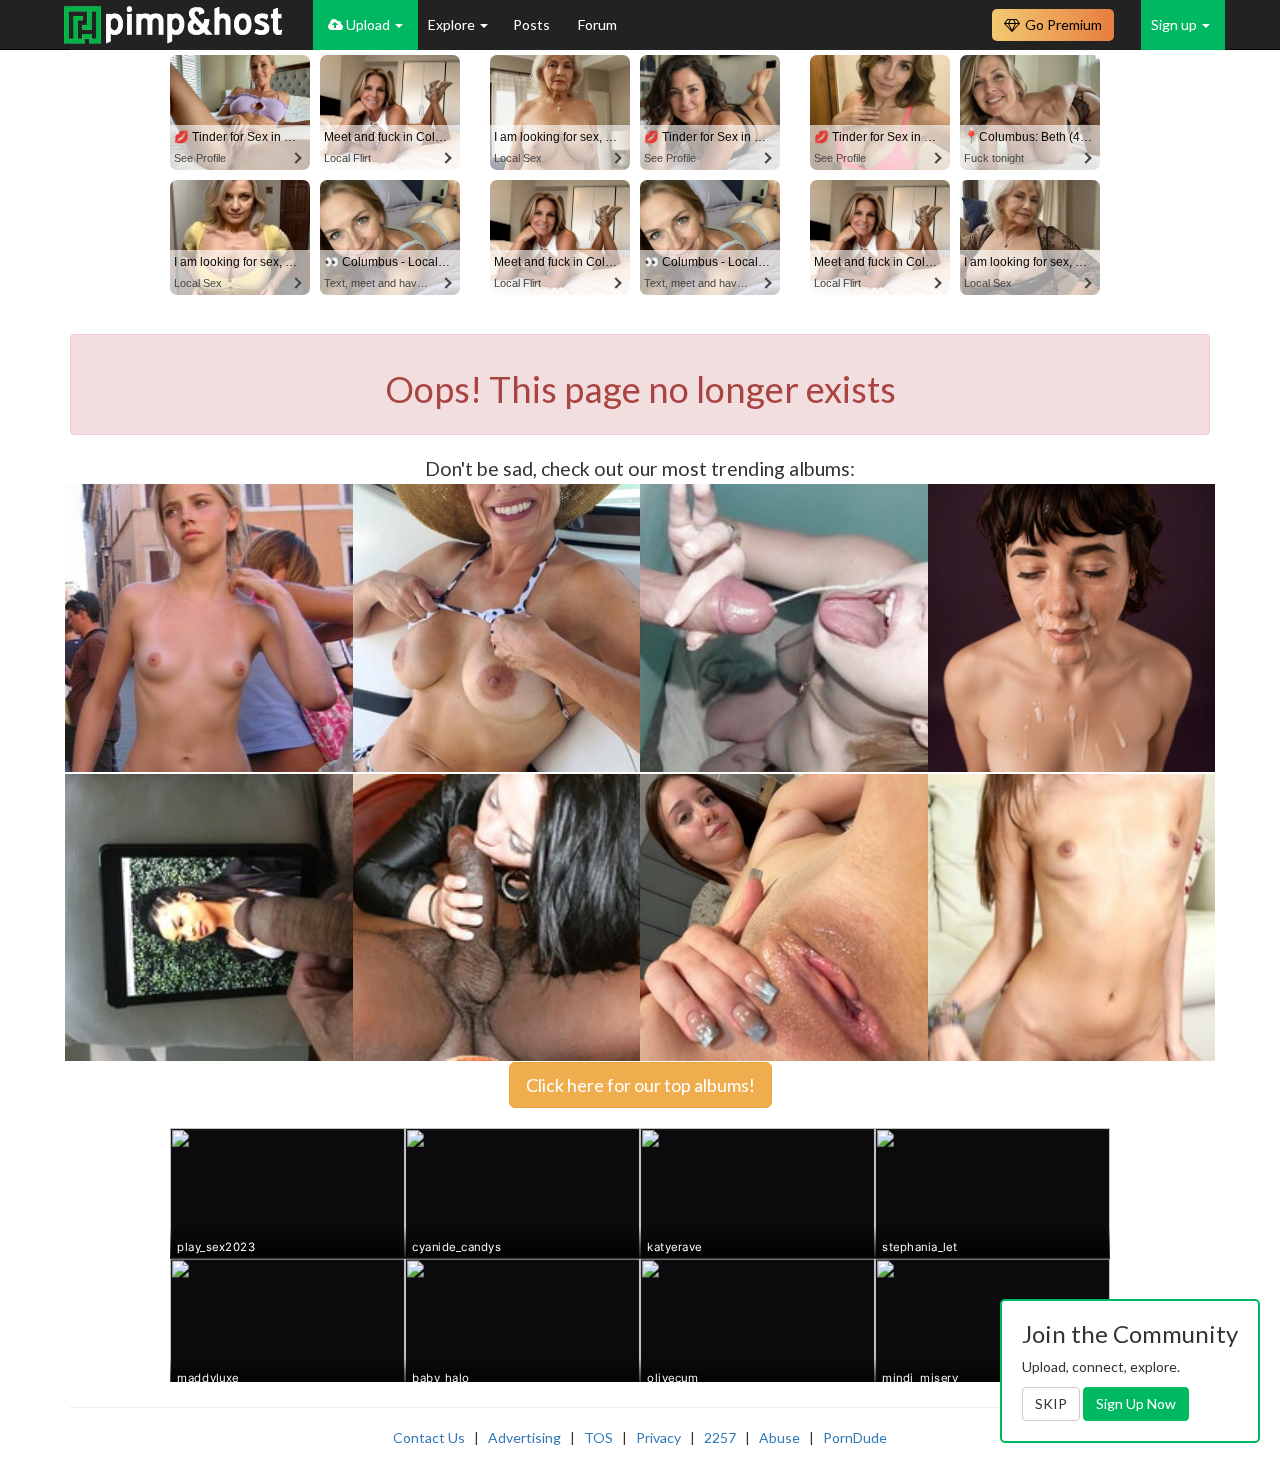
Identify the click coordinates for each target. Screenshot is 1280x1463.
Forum (597, 24)
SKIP (1051, 1403)
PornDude (855, 1437)
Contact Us (429, 1437)
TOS (598, 1437)
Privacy (658, 1437)
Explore (453, 24)
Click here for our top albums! (640, 1085)
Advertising (524, 1437)
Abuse (779, 1437)
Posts (533, 24)
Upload (368, 24)
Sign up (1175, 24)
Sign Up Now (1136, 1403)
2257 (720, 1437)
